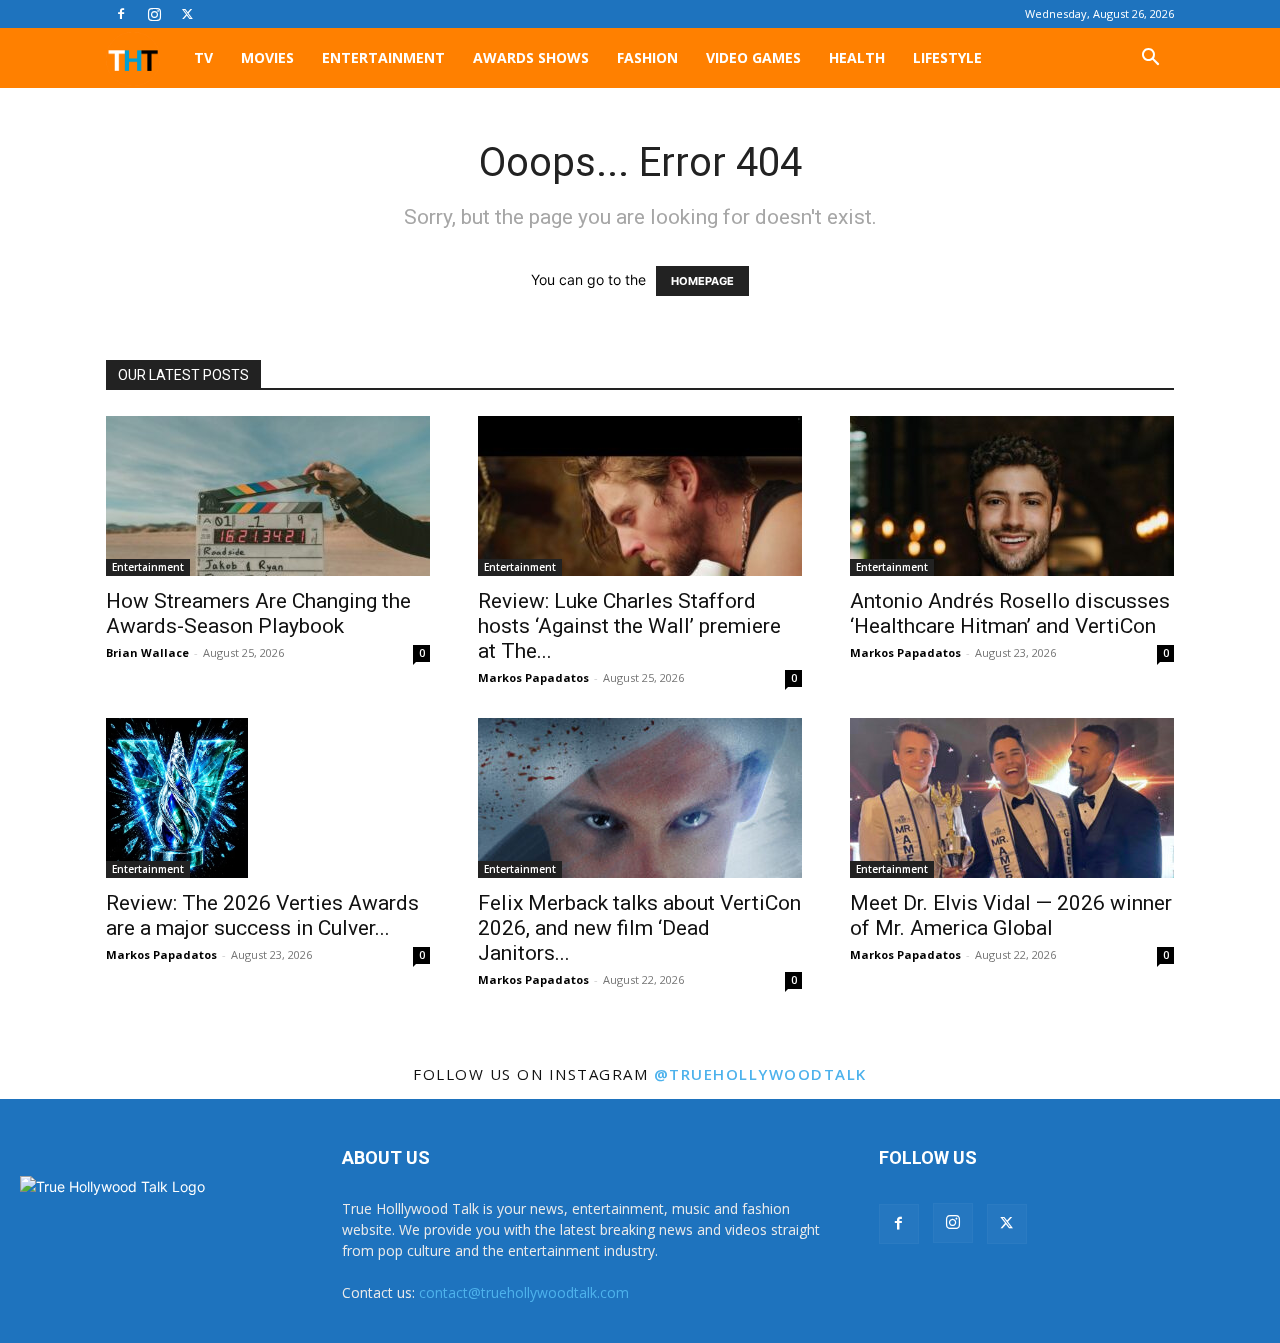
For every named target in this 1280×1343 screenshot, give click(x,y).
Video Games (753, 57)
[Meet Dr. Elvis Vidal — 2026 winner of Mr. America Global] (1012, 798)
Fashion (647, 57)
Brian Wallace (147, 652)
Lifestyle (947, 57)
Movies (267, 57)
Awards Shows (531, 57)
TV (203, 57)
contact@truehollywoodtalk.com (524, 1292)
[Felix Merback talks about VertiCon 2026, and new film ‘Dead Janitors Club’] (640, 798)
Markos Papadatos (533, 677)
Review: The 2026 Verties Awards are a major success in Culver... (262, 915)
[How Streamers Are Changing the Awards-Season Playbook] (268, 496)
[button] (1150, 59)
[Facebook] (121, 14)
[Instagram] (154, 14)
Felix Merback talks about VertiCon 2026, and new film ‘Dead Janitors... (639, 928)
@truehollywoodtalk (760, 1074)
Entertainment (383, 57)
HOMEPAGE (702, 281)
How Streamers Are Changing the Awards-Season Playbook (258, 613)
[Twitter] (187, 14)
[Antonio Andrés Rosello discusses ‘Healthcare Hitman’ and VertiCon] (1012, 496)
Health (857, 57)
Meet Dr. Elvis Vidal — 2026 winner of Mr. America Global (1011, 915)
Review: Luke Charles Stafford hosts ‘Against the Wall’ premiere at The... (629, 626)
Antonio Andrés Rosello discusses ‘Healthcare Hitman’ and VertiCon (1010, 613)
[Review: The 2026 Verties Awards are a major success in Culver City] (268, 798)
